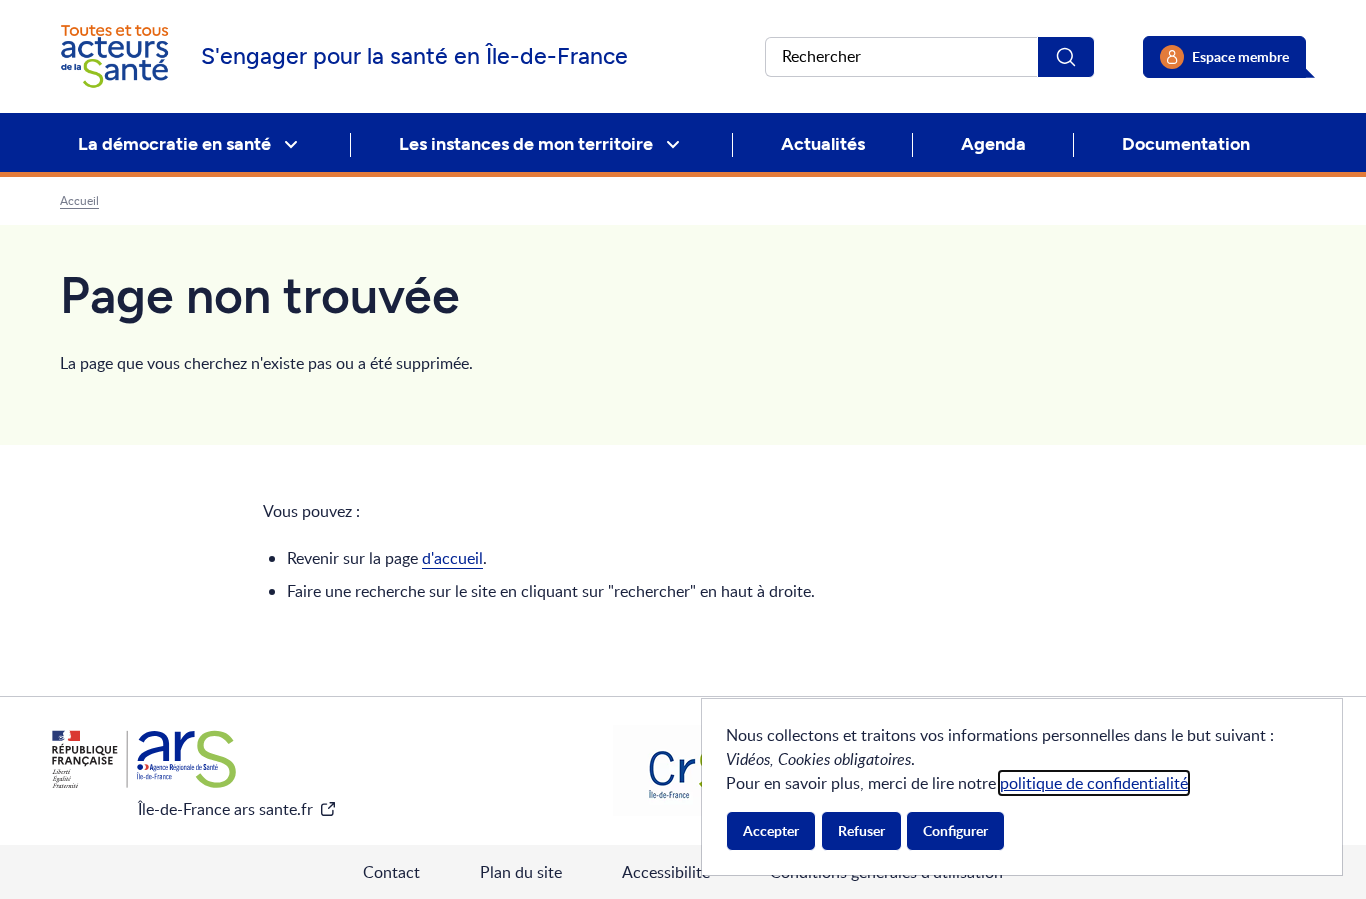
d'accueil (452, 558)
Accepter (771, 830)
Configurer (955, 830)
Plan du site (521, 872)
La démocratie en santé (174, 144)
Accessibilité (666, 872)
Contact (391, 872)
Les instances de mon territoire (526, 144)
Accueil (79, 200)
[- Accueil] (114, 56)
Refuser (861, 830)
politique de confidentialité (1094, 783)
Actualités (823, 144)
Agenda (993, 144)
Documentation (1186, 144)
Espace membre (1240, 56)
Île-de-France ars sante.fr (225, 809)
